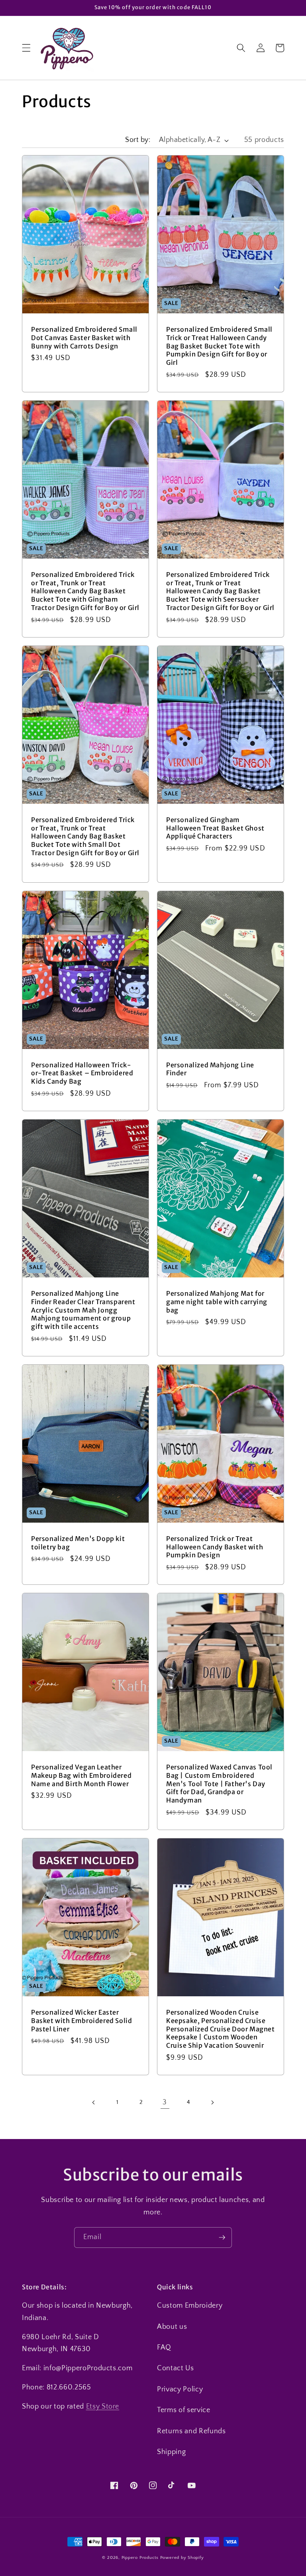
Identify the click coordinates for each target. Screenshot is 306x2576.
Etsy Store (103, 2407)
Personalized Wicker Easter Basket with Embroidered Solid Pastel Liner (81, 2021)
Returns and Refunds (191, 2431)
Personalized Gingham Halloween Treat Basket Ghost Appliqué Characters (215, 828)
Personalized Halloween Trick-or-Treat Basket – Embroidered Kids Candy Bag (82, 1073)
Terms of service (184, 2410)
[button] (26, 48)
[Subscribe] (222, 2238)
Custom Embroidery (190, 2306)
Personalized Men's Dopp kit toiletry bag (78, 1543)
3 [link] (165, 2102)
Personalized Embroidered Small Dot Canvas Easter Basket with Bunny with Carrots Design (84, 338)
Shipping (171, 2452)
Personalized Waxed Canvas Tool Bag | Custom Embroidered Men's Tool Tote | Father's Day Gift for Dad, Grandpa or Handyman (219, 1784)
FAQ (164, 2348)
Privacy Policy (180, 2389)
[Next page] (212, 2102)
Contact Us (176, 2368)
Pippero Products (140, 2558)
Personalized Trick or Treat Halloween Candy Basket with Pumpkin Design (215, 1547)
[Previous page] (94, 2102)
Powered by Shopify (182, 2558)
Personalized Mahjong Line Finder (210, 1069)
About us (172, 2327)
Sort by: (138, 140)
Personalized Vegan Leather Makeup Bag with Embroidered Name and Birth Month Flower (81, 1775)
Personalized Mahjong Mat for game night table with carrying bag (217, 1302)
